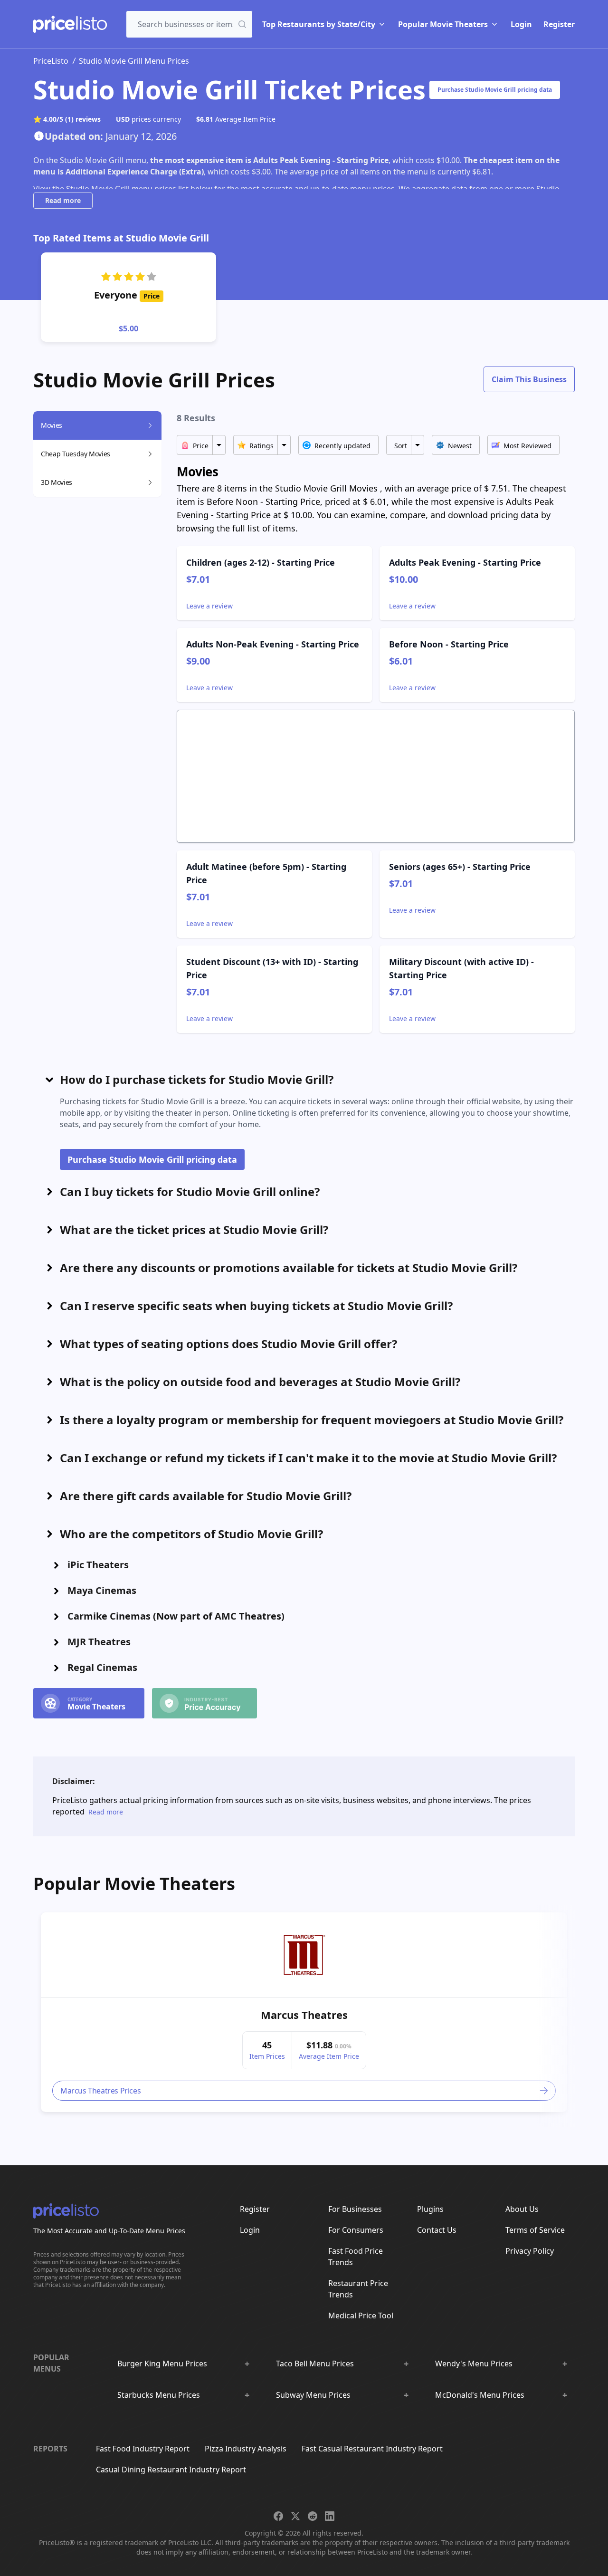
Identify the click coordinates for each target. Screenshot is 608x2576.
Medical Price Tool (361, 2316)
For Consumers (356, 2230)
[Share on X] (295, 2516)
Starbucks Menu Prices (159, 2395)
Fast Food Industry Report (143, 2449)
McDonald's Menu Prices (480, 2395)
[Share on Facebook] (278, 2516)
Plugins (430, 2209)
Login (521, 24)
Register (559, 24)
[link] (304, 1955)
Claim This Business (529, 379)
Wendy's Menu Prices (474, 2364)
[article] (304, 2012)
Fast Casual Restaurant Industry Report (372, 2449)
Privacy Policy (530, 2251)
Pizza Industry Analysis (246, 2449)
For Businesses (355, 2209)
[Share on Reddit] (313, 2516)
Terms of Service (535, 2230)
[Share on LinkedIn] (330, 2516)
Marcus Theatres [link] (304, 2015)
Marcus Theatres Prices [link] (100, 2091)
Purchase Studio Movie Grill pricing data (495, 90)
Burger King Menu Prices (162, 2364)
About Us (522, 2209)
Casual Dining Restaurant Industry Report (171, 2470)
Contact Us (437, 2230)
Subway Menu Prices (313, 2395)
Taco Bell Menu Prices (315, 2364)
